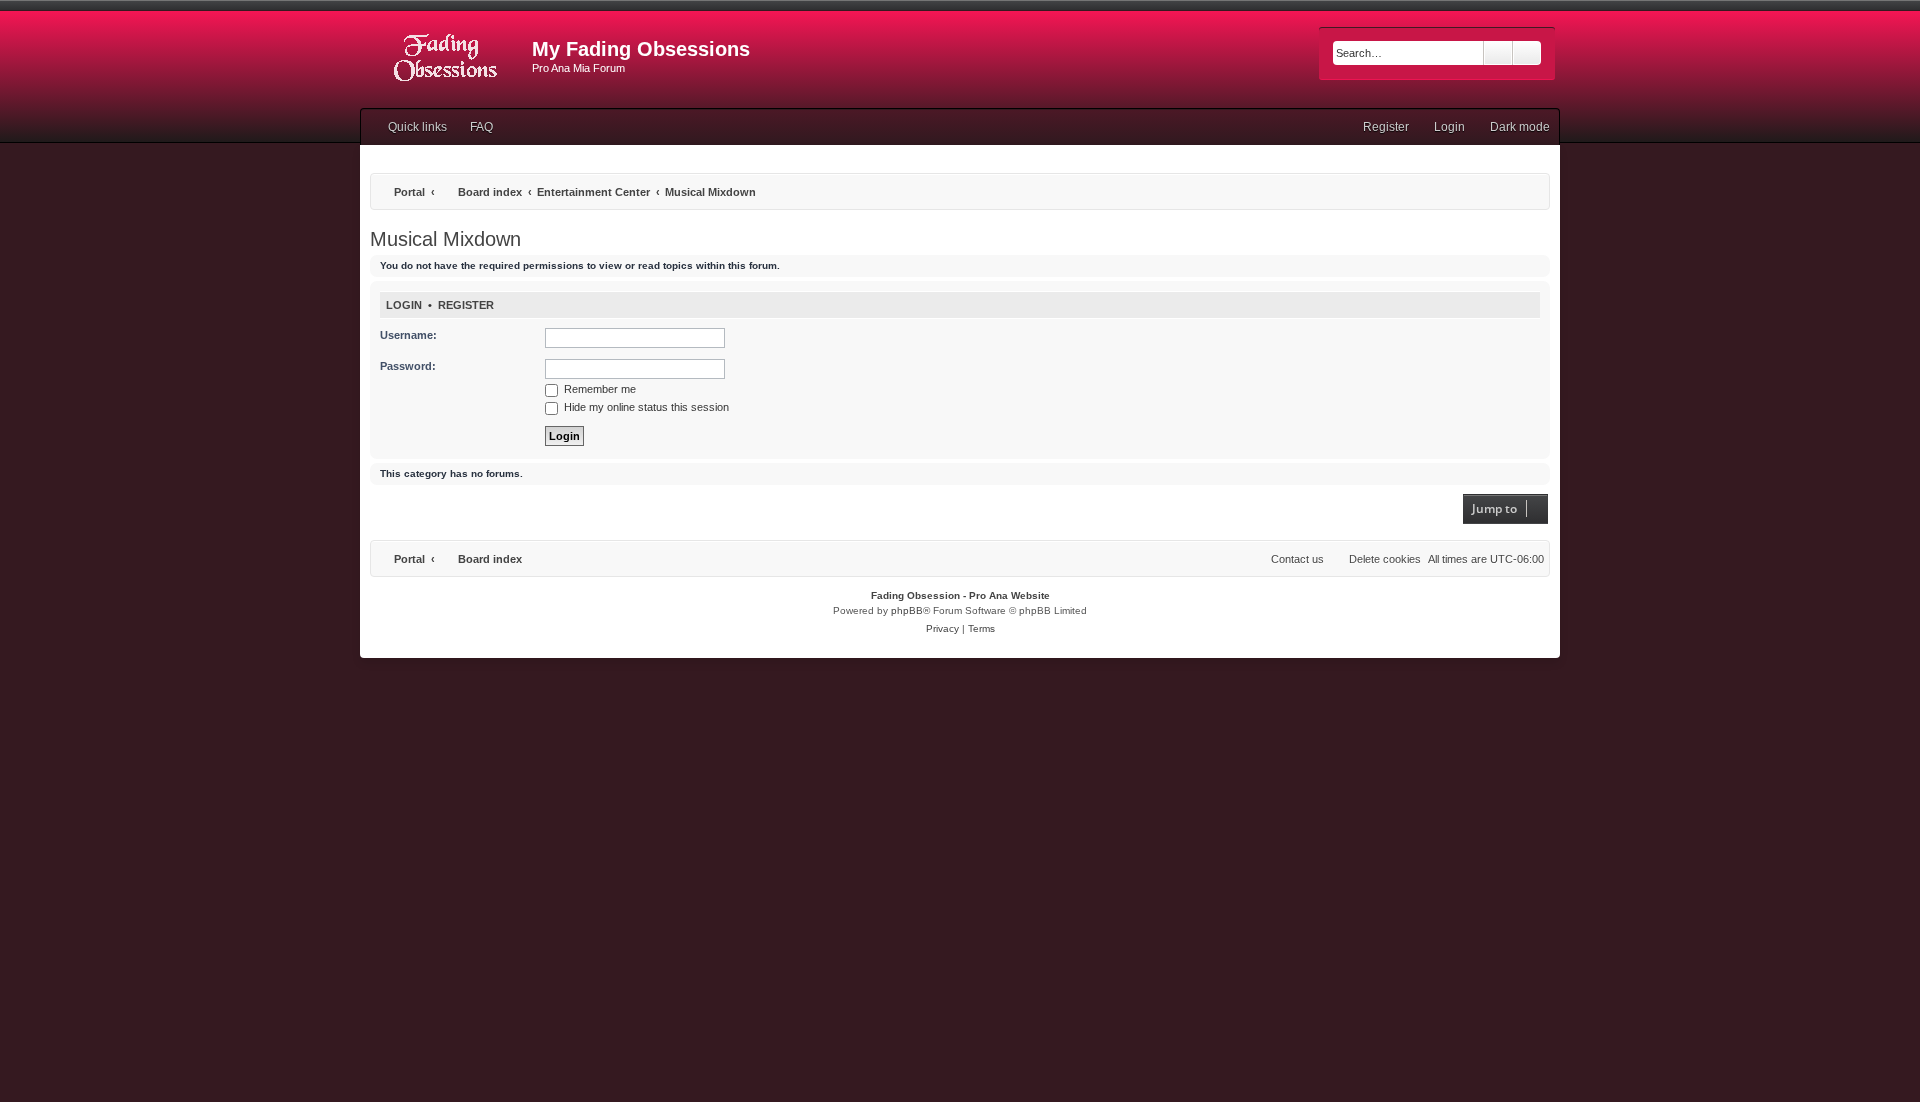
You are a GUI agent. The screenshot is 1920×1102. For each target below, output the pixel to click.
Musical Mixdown (445, 239)
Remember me (598, 389)
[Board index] (446, 55)
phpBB (907, 610)
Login (404, 305)
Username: (408, 335)
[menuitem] (472, 127)
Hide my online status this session (645, 407)
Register (466, 305)
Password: (408, 366)
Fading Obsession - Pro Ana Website (960, 595)
